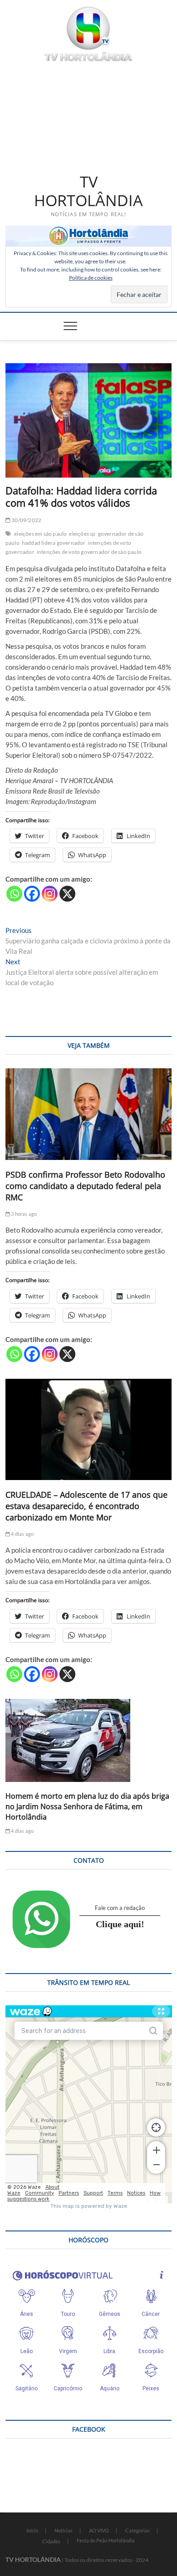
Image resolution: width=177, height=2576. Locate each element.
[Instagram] (50, 894)
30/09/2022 (26, 520)
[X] (67, 894)
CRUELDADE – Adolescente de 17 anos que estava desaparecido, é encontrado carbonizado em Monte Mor (86, 1506)
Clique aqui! (120, 1924)
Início (32, 2530)
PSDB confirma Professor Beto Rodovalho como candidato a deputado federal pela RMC (85, 1186)
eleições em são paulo (40, 534)
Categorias (138, 2530)
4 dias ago (22, 1534)
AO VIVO (99, 2530)
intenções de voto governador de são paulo (89, 552)
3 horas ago (23, 1214)
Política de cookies (91, 278)
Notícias (64, 2530)
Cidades (51, 2541)
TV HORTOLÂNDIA (88, 191)
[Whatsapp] (14, 894)
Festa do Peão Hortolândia (106, 2540)
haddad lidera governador (54, 543)
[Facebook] (32, 894)
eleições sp (82, 534)
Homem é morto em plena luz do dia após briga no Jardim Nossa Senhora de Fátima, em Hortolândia (87, 1806)
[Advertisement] (89, 116)
